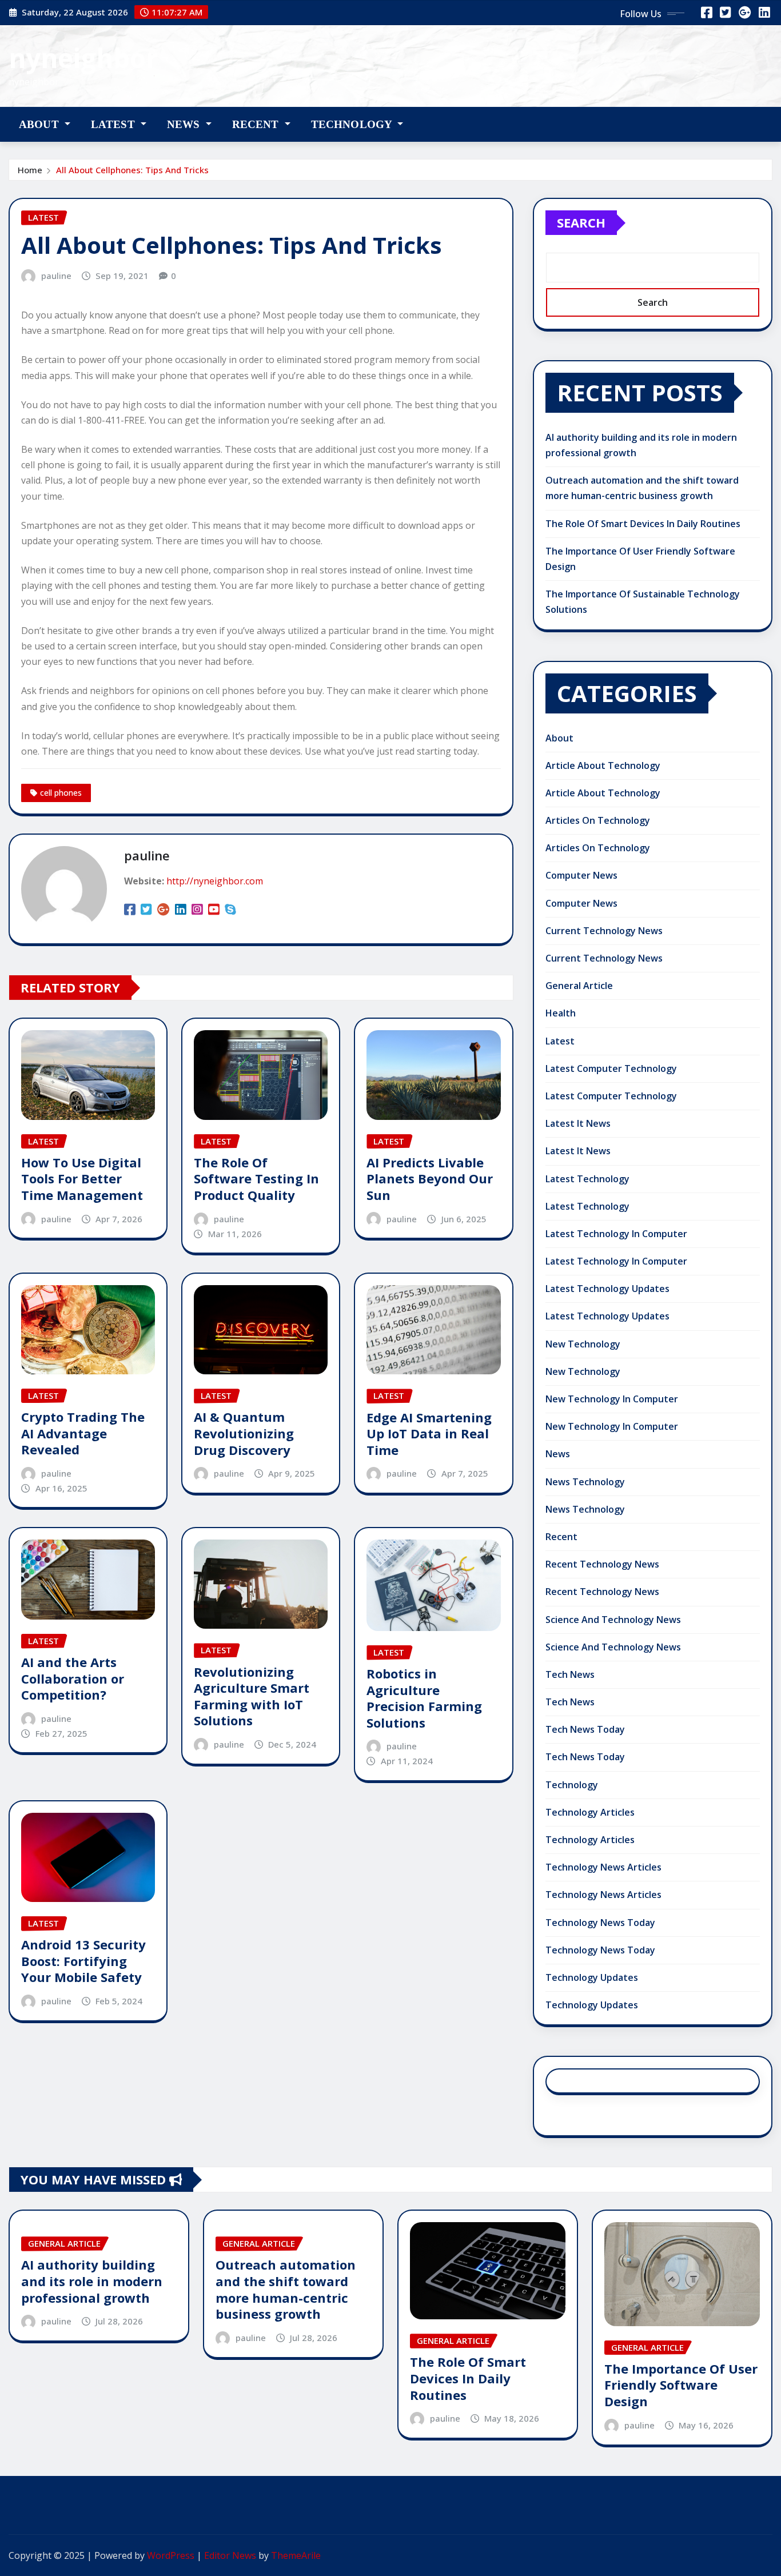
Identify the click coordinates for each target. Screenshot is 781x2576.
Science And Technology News (613, 1620)
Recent (257, 124)
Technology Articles (590, 1812)
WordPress (171, 2555)
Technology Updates (592, 1977)
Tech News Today (585, 1729)
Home (30, 170)
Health (561, 1013)
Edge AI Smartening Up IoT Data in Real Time (429, 1433)
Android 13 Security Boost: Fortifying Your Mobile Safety (83, 1961)
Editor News (230, 2555)
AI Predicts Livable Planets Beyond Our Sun (430, 1179)
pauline (56, 276)
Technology (353, 124)
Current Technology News (604, 931)
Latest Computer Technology (611, 1068)
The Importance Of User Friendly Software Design (681, 2385)
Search (581, 222)
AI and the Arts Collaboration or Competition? (73, 1678)
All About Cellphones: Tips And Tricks (132, 170)
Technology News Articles (603, 1867)
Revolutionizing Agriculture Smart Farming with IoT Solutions (252, 1696)
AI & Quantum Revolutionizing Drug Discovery (244, 1433)
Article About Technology (603, 765)
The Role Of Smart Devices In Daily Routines (643, 524)
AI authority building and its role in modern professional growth (92, 2281)
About (40, 124)
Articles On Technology (598, 820)
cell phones (61, 793)
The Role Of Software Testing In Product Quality (256, 1179)
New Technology (583, 1344)
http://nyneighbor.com (215, 881)
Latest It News (578, 1123)
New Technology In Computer (612, 1399)
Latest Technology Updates (607, 1289)
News (185, 124)
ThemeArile (296, 2555)
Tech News (570, 1674)
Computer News (581, 875)
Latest (114, 124)
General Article (579, 986)
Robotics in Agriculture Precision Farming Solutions (424, 1698)
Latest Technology (587, 1179)
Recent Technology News (602, 1564)
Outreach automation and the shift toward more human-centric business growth (286, 2289)
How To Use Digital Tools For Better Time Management (82, 1179)
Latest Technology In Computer (616, 1234)
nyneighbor (83, 58)
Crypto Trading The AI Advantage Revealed (83, 1433)
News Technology (585, 1482)
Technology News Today (600, 1923)
